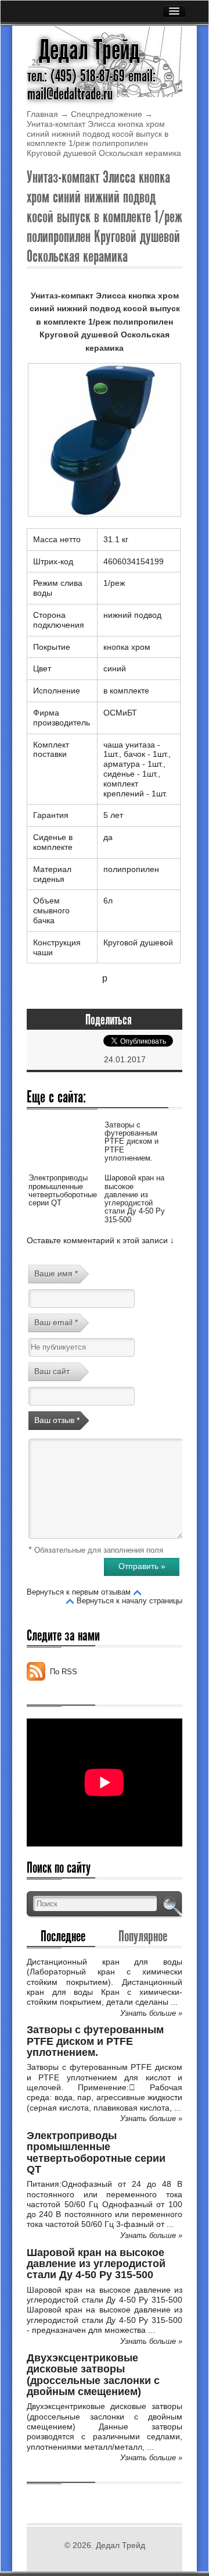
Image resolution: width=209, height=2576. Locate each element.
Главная (42, 114)
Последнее (63, 1936)
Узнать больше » (151, 2013)
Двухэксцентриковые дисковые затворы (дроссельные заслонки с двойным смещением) (93, 2375)
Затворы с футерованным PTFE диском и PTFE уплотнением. (131, 1141)
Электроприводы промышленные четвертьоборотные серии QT (63, 1190)
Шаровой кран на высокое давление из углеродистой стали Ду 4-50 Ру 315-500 (135, 1198)
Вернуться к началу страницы (129, 1601)
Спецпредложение (107, 114)
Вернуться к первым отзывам (79, 1592)
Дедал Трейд (89, 50)
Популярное (143, 1936)
